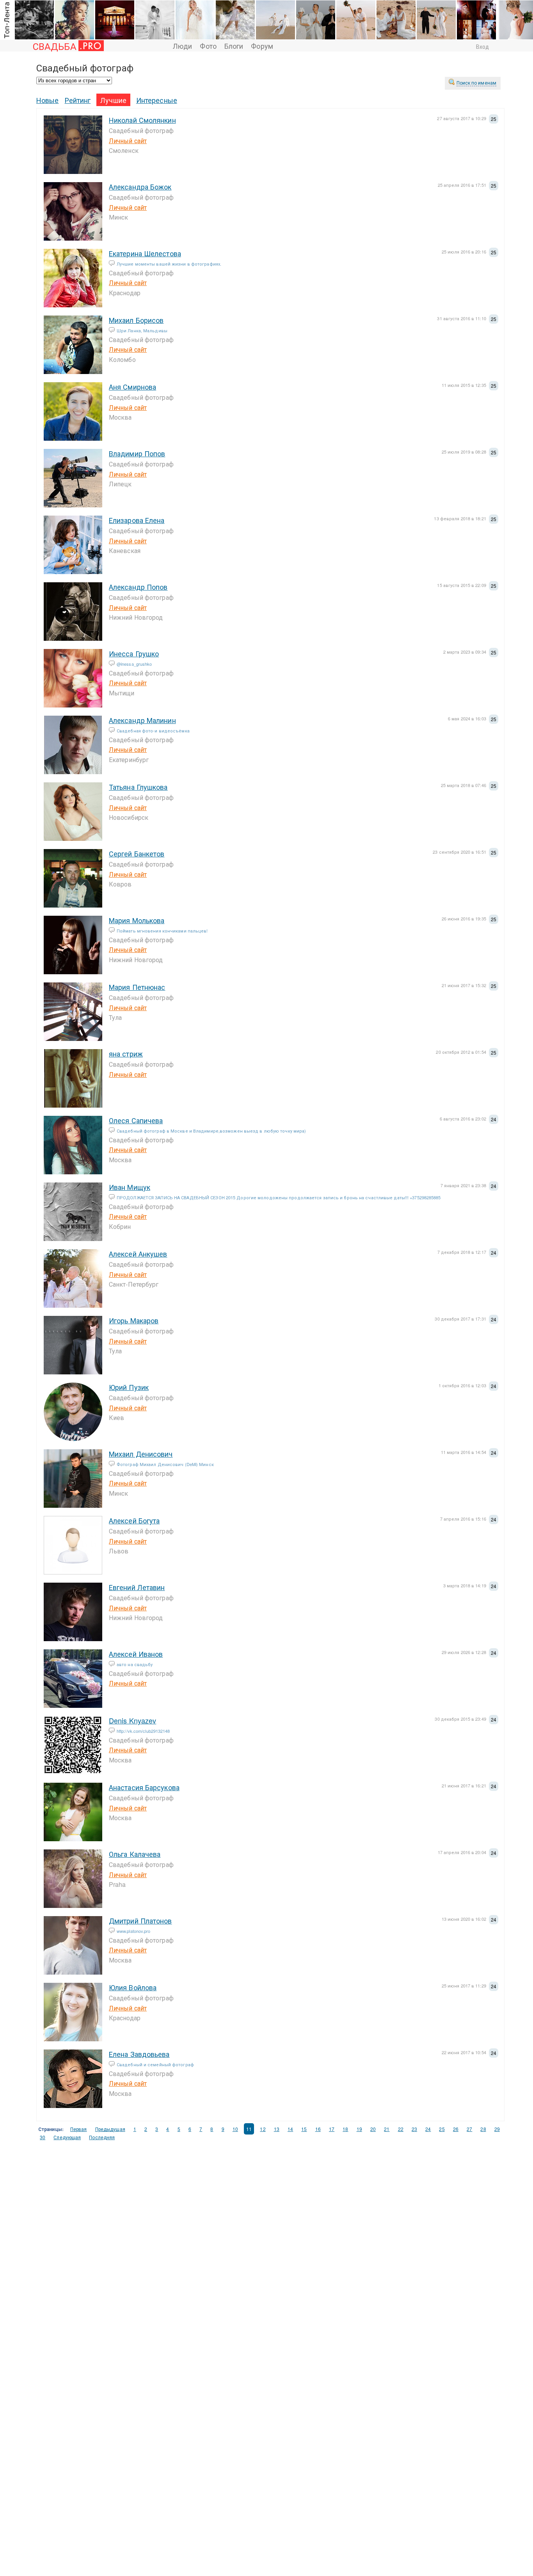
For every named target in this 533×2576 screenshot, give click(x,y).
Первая (79, 2129)
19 (359, 2129)
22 (401, 2129)
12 (263, 2129)
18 (345, 2129)
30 (43, 2137)
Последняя (102, 2137)
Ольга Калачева (135, 1854)
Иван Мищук (130, 1187)
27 (469, 2129)
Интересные (157, 100)
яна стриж (126, 1053)
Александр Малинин (142, 720)
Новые (48, 100)
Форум (262, 46)
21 (387, 2129)
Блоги (234, 46)
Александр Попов (138, 587)
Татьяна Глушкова (138, 787)
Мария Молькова (137, 920)
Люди (182, 46)
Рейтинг (78, 100)
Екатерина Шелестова (145, 253)
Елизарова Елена (137, 520)
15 (304, 2129)
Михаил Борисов (136, 320)
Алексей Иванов (136, 1654)
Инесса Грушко (134, 653)
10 (235, 2129)
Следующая (67, 2137)
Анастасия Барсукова (144, 1787)
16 (318, 2129)
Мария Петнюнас (137, 987)
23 (414, 2129)
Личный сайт (128, 141)
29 (497, 2129)
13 (277, 2129)
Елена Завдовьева (139, 2054)
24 (428, 2129)
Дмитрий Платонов (140, 1920)
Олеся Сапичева (136, 1120)
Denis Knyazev (132, 1720)
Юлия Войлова (133, 1987)
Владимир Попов (137, 453)
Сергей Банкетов (137, 853)
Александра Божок (140, 186)
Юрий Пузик (129, 1387)
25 (442, 2129)
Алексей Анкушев (138, 1253)
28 (483, 2129)
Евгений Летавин (137, 1587)
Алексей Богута (134, 1520)
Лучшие (113, 100)
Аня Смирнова (132, 386)
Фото (208, 46)
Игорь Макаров (134, 1320)
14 (290, 2129)
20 (373, 2129)
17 (332, 2129)
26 (456, 2129)
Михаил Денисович (141, 1454)
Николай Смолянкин (142, 120)
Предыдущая (110, 2129)
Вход (482, 46)
